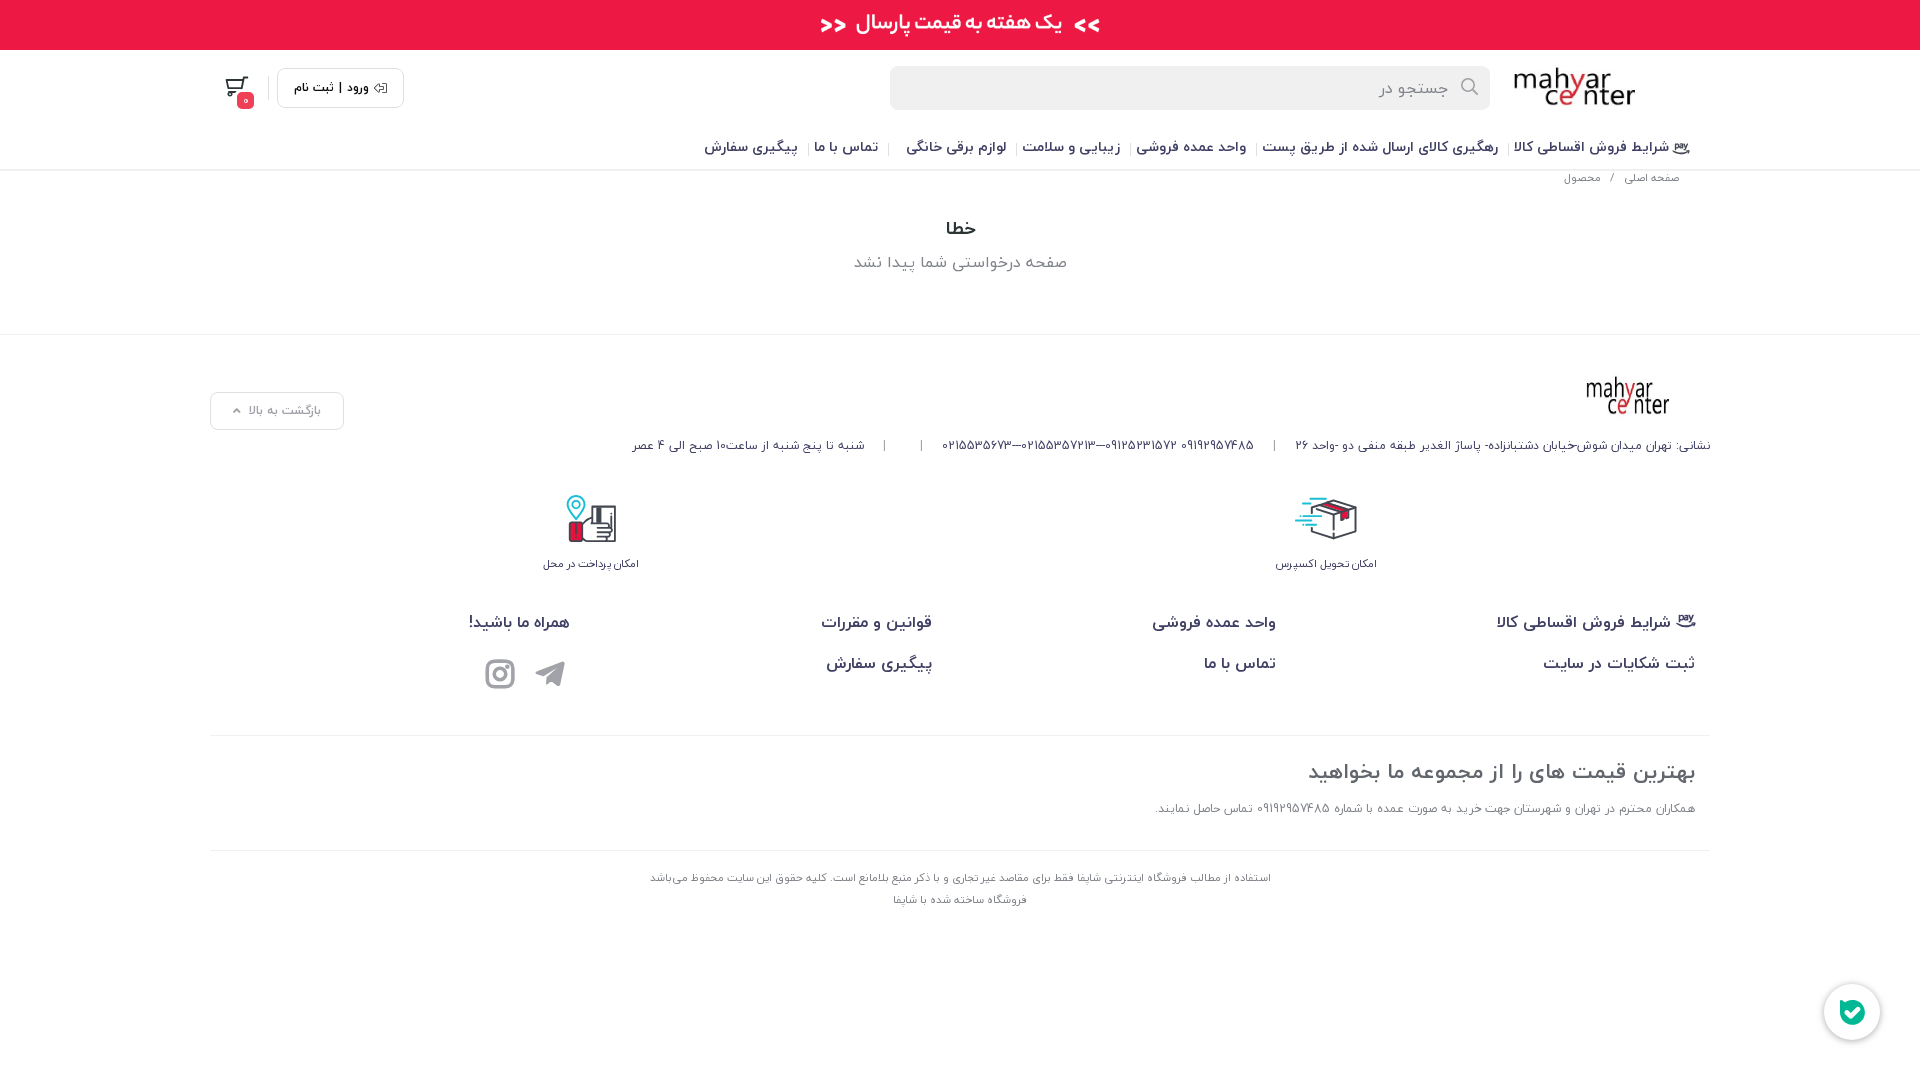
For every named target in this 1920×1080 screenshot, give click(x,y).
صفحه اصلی (1651, 177)
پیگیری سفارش (751, 146)
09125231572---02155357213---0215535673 (1059, 445)
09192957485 (1217, 445)
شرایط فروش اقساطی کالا (1593, 146)
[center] (1470, 88)
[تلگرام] (550, 677)
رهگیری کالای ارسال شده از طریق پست (1380, 146)
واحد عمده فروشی (1191, 146)
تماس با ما (846, 146)
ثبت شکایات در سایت (1619, 663)
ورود (358, 88)
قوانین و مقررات (876, 622)
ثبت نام (314, 88)
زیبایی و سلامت (1071, 146)
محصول (1582, 177)
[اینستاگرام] (500, 677)
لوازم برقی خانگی (956, 146)
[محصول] (1171, 397)
